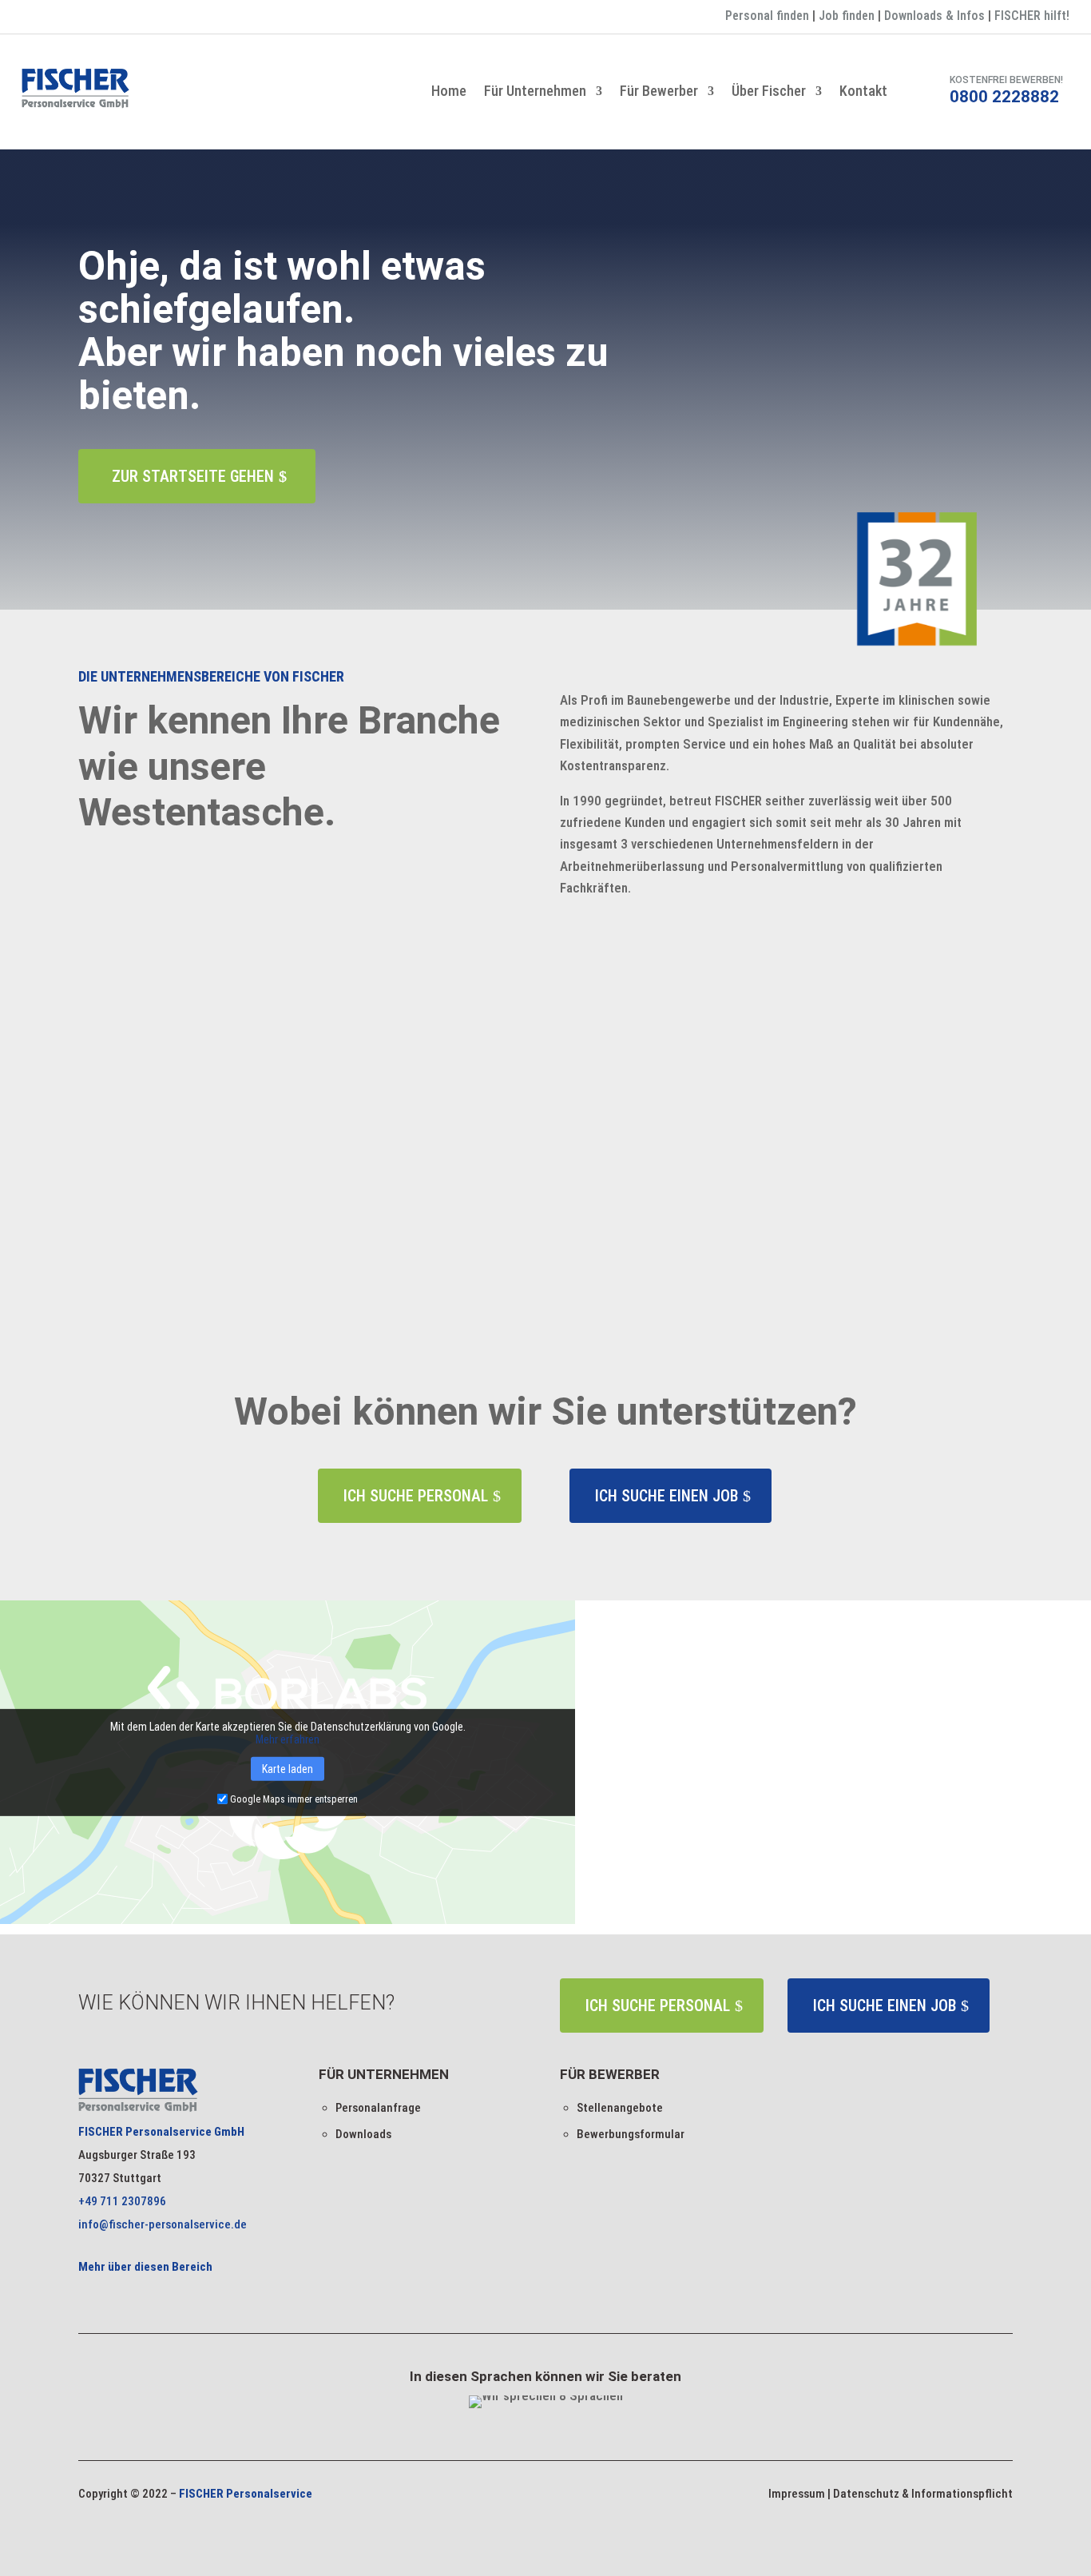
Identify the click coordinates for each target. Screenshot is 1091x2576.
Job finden (847, 16)
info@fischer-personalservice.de (163, 2224)
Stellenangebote (620, 2108)
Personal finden (767, 16)
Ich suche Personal (416, 1496)
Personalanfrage (378, 2108)
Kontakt (863, 92)
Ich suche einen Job (667, 1496)
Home (449, 92)
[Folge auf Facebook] (34, 18)
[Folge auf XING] (66, 18)
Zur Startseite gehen (193, 476)
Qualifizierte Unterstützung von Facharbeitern (285, 1153)
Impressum (797, 2494)
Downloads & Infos (934, 16)
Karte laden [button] (288, 1768)
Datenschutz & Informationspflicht (923, 2494)
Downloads (363, 2134)
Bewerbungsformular (631, 2134)
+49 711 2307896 (122, 2201)
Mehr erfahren (288, 1739)
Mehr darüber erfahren (181, 1244)
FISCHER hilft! (1032, 16)
